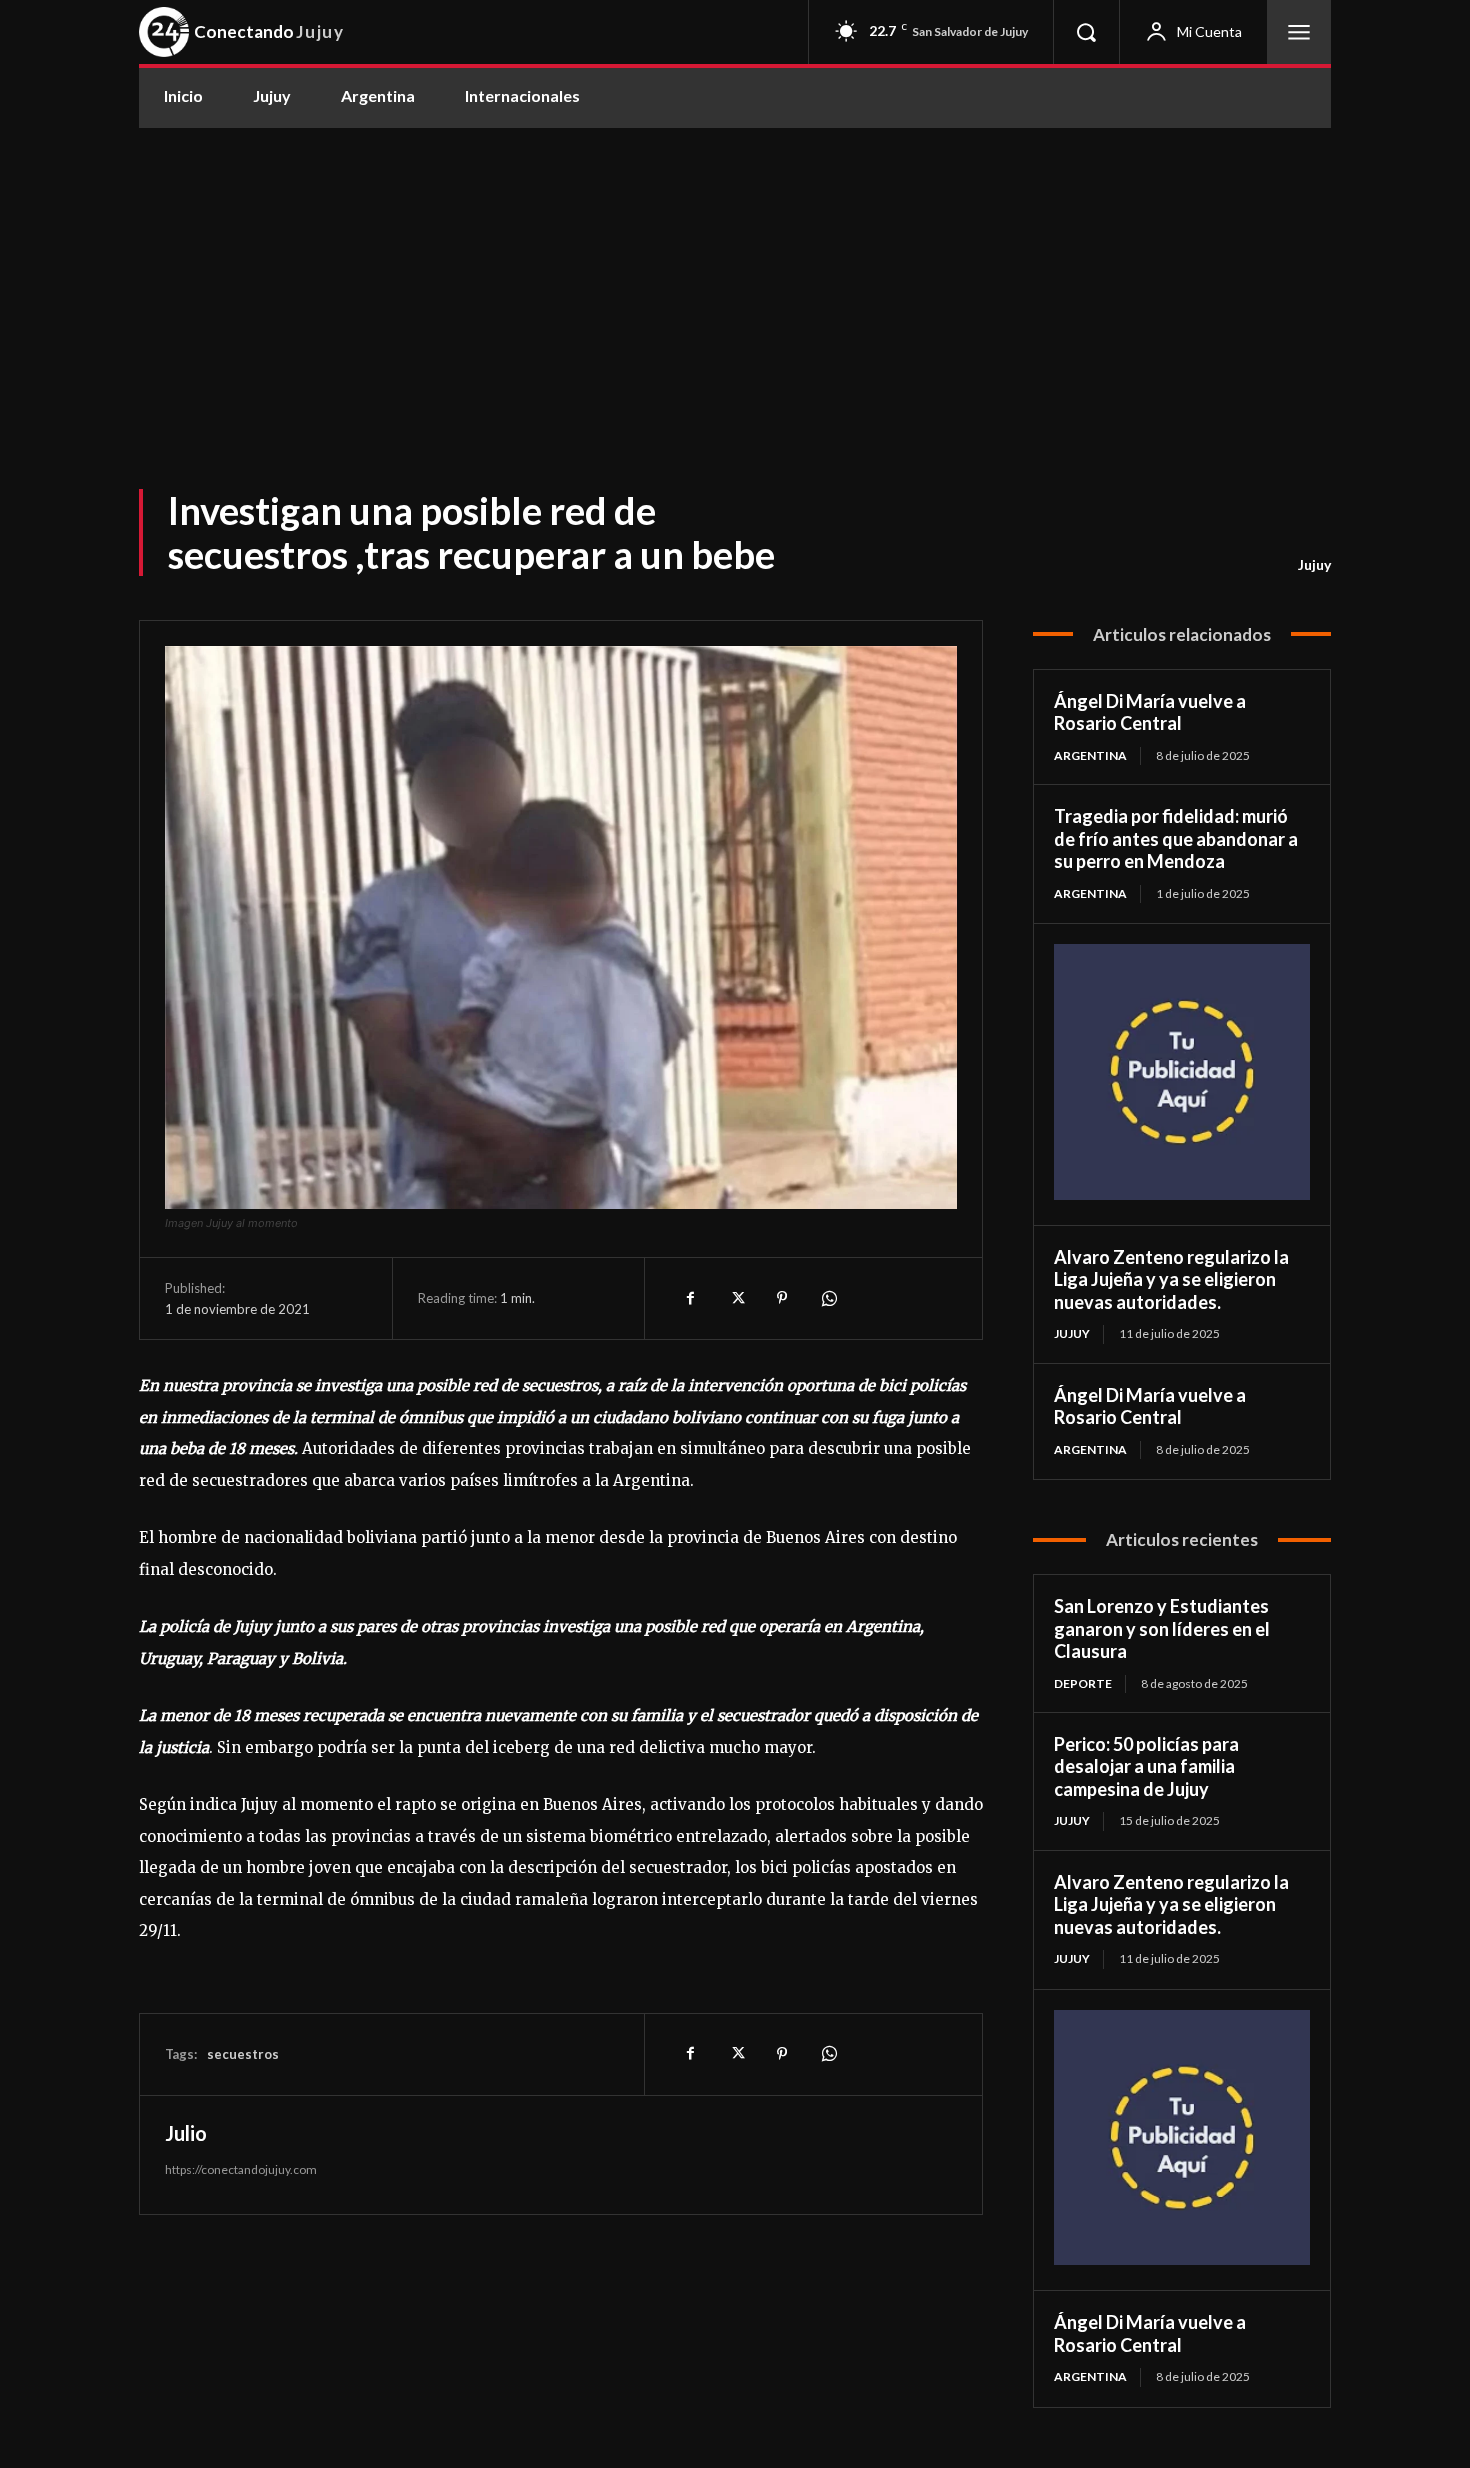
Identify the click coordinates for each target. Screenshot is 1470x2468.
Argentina (1090, 755)
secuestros (243, 2054)
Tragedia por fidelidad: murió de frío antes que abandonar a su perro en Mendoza (1176, 838)
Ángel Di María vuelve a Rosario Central (1150, 712)
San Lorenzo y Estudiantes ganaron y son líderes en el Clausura (1162, 1628)
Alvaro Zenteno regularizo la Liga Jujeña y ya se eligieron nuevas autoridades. (1171, 1279)
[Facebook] (690, 1298)
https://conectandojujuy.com (241, 2169)
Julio (186, 2133)
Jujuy (1314, 564)
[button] (1086, 32)
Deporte (1083, 1683)
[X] (736, 1298)
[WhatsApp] (828, 1298)
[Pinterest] (782, 1298)
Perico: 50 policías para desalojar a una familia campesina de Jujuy (1146, 1766)
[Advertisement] (735, 278)
